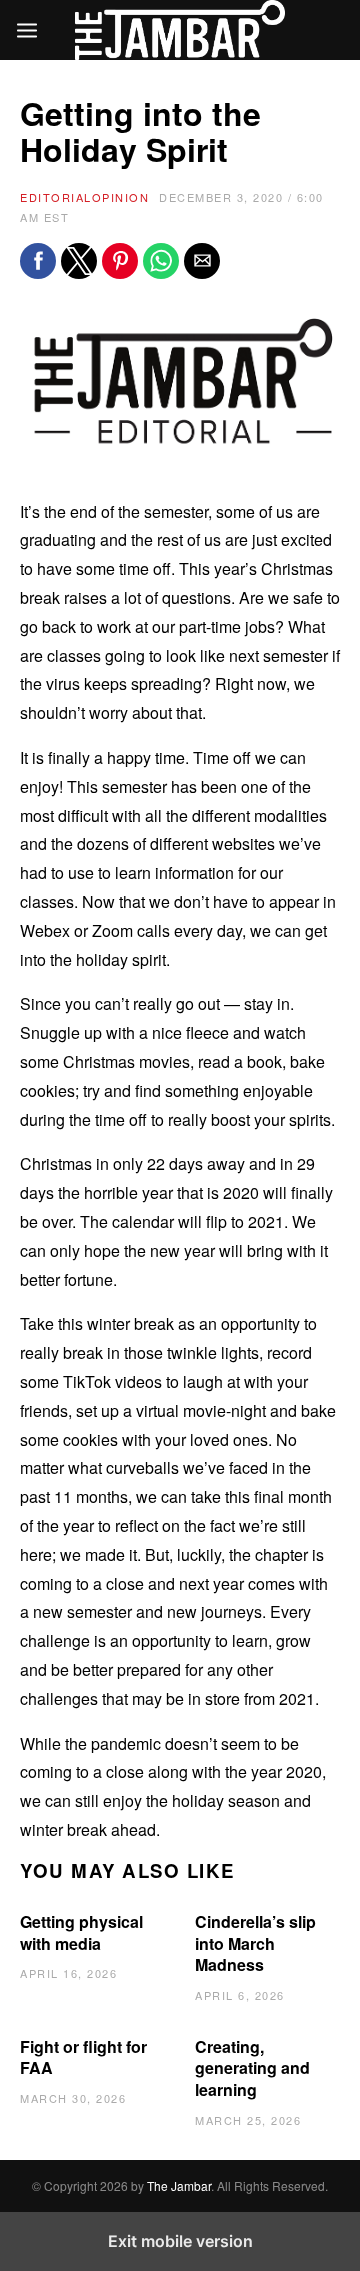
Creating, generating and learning (252, 2068)
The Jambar (179, 2185)
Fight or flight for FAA (83, 2057)
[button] (38, 261)
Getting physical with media (81, 1932)
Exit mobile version (180, 2241)
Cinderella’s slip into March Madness (255, 1943)
